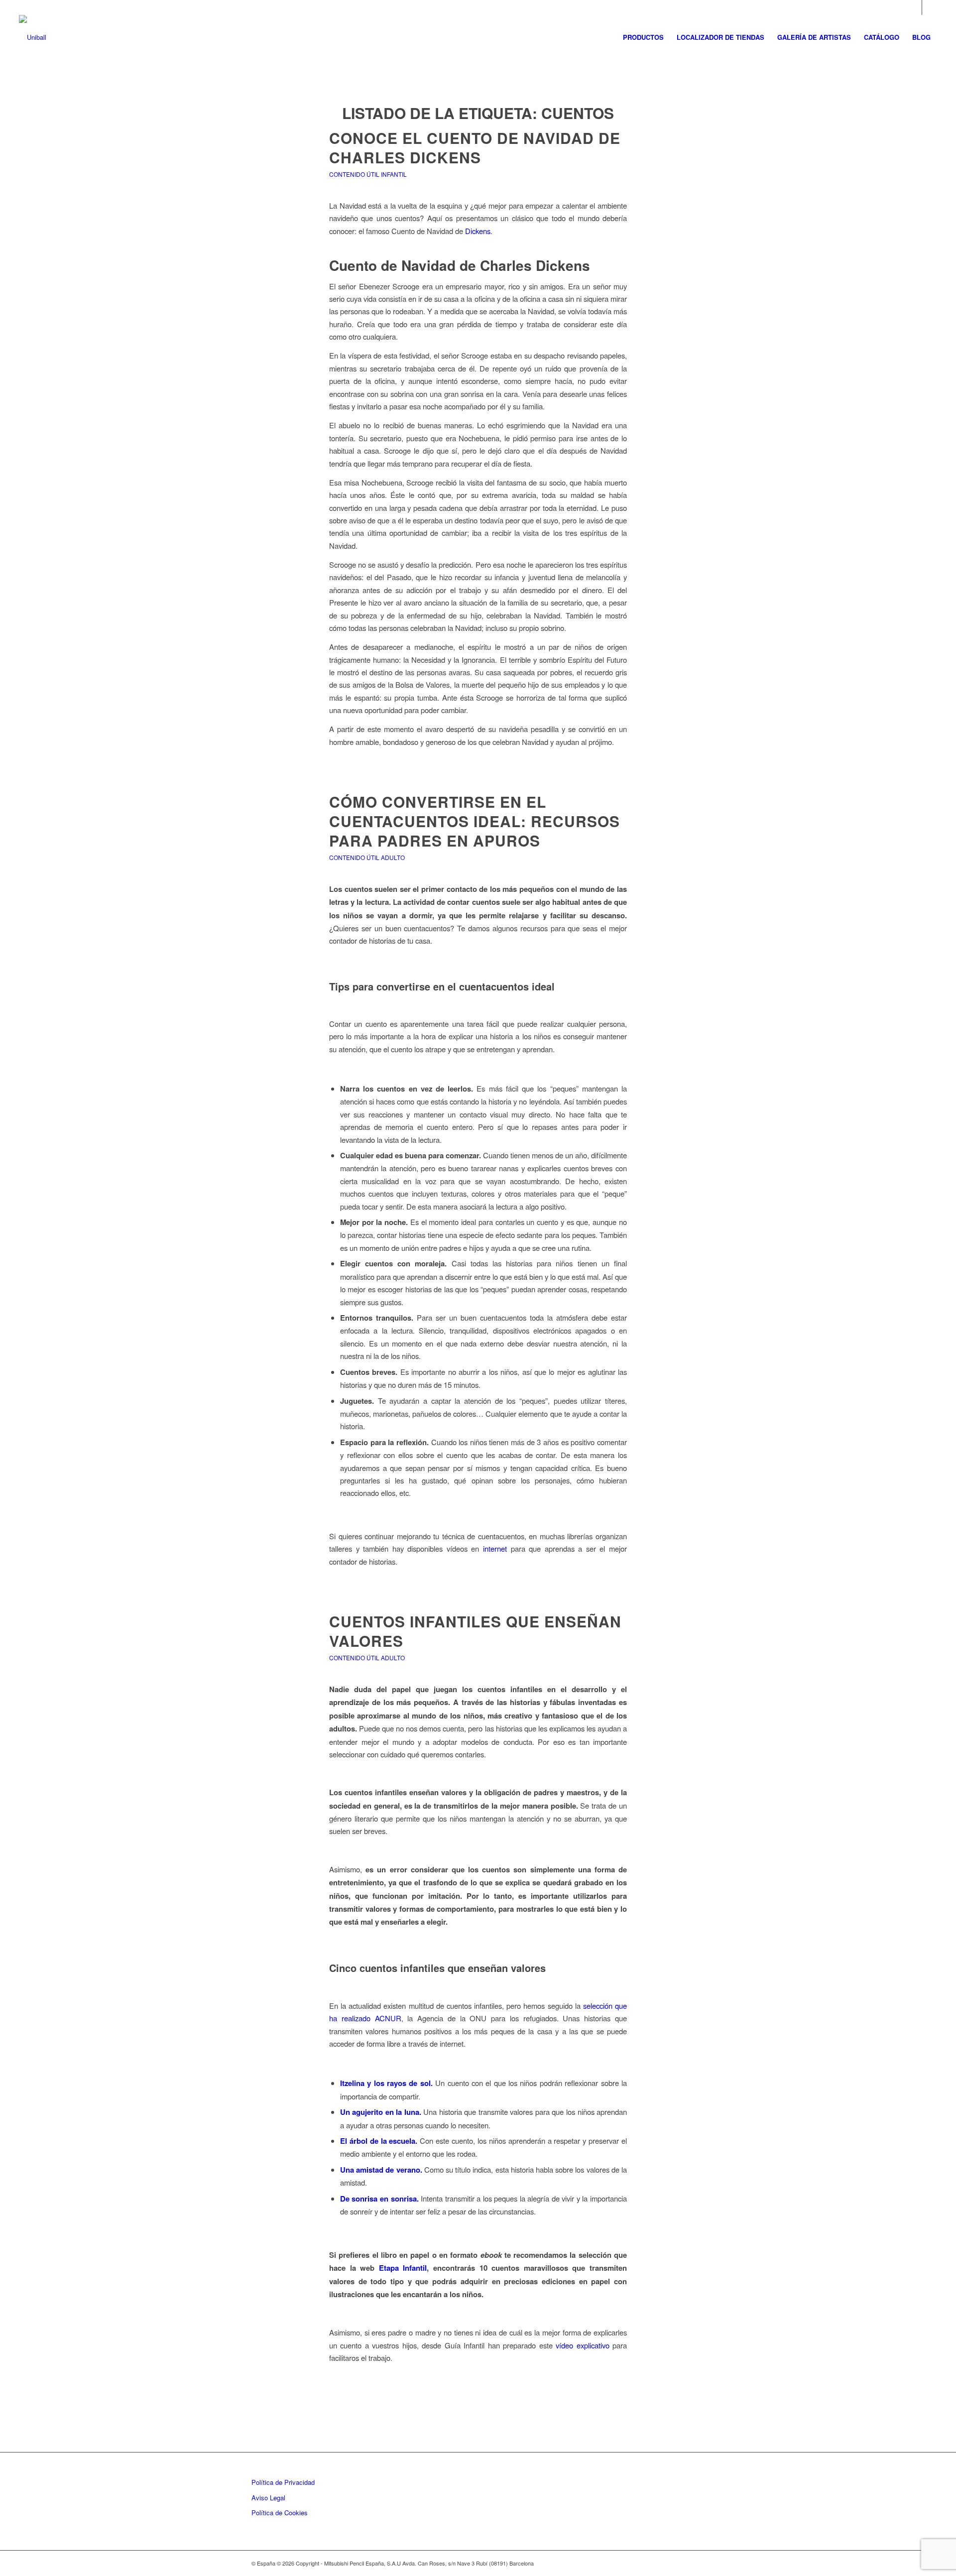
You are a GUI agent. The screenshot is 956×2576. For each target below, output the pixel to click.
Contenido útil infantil (368, 174)
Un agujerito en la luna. (381, 2112)
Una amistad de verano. (381, 2170)
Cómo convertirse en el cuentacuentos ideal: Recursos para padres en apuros (475, 821)
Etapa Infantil (403, 2268)
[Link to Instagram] (914, 7)
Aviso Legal (268, 2498)
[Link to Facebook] (930, 7)
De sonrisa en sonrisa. (379, 2199)
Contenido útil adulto (367, 857)
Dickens (478, 231)
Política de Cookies (280, 2513)
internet (495, 1548)
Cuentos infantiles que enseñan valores (475, 1631)
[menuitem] (643, 37)
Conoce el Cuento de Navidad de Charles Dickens (475, 147)
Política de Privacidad (283, 2482)
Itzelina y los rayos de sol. (386, 2083)
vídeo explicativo (582, 2345)
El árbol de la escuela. (379, 2141)
